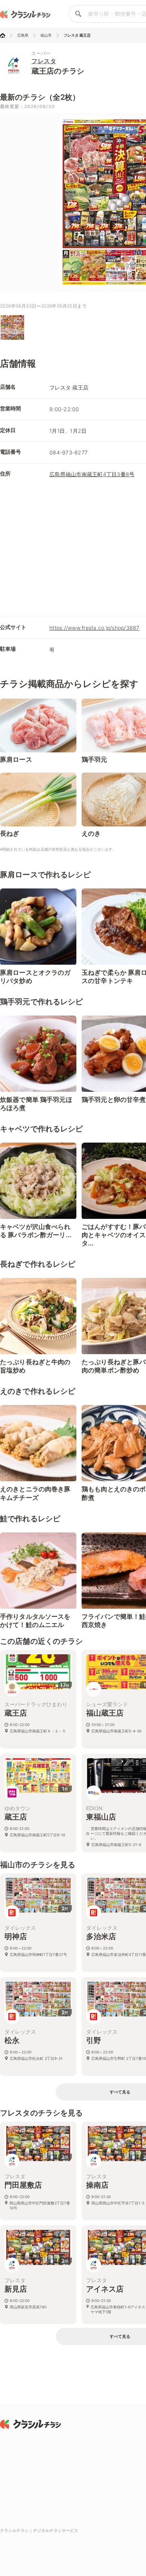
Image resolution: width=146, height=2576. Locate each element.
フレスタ (44, 61)
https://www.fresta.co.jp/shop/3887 (95, 628)
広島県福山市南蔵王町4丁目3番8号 (92, 474)
